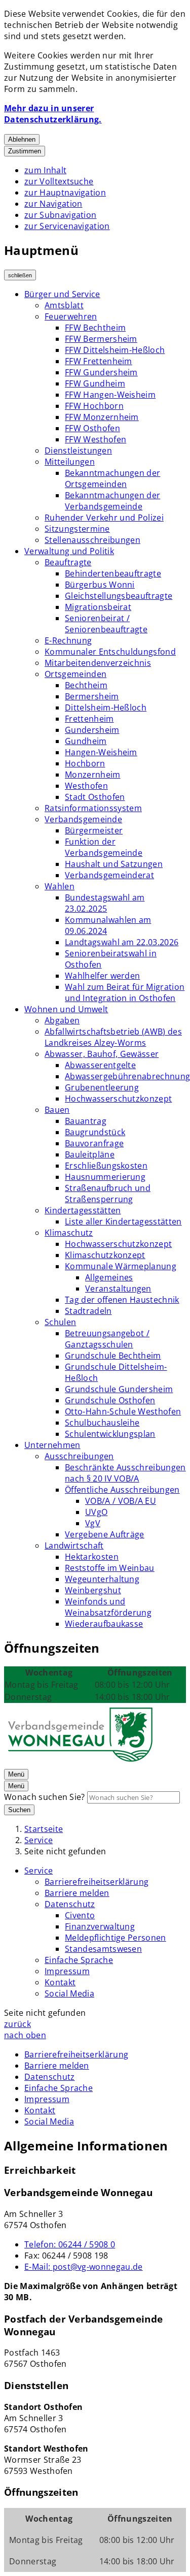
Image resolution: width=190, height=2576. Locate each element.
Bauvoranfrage (94, 1143)
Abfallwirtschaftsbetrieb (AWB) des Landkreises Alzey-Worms (113, 1037)
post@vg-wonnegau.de (84, 2267)
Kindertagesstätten (83, 1210)
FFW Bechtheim (95, 328)
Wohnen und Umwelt (66, 1009)
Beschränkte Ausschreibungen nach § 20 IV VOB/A (125, 1473)
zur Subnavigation (60, 215)
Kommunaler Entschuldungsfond (110, 652)
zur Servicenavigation (67, 226)
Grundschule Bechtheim (113, 1356)
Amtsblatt (64, 305)
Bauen (57, 1110)
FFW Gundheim (95, 383)
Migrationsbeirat (98, 607)
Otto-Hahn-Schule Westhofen (123, 1411)
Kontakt (60, 1982)
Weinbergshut (93, 1590)
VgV (93, 1523)
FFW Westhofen (96, 439)
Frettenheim (89, 719)
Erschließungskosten (106, 1166)
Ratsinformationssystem (93, 808)
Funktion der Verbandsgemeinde (104, 847)
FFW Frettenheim (99, 361)
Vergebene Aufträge (105, 1534)
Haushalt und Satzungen (114, 864)
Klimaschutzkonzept (105, 1255)
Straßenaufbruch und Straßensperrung (108, 1194)
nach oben (25, 2035)
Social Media (69, 1993)
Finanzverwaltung (100, 1926)
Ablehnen (22, 139)
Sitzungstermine (77, 529)
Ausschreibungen (79, 1456)
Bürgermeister (94, 830)
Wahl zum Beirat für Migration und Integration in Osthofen (125, 992)
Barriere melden (77, 1893)
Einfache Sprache (79, 1960)
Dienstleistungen (78, 450)
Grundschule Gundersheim (119, 1389)
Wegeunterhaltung (102, 1579)
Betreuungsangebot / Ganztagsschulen (107, 1339)
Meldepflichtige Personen (116, 1938)
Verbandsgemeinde (83, 819)
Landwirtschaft (74, 1545)
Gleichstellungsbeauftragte (119, 596)
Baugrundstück (95, 1132)
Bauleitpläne (90, 1154)
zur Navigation (53, 204)
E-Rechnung (68, 640)
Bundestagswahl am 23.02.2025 (105, 903)
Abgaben (62, 1020)
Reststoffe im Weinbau (110, 1568)
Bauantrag (86, 1121)
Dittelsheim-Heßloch (106, 707)
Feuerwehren (71, 316)
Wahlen (60, 886)
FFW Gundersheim (101, 372)
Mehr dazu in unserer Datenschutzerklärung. (53, 114)
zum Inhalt (45, 170)
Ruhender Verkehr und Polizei (104, 518)
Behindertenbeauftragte (113, 573)
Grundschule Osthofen (110, 1400)
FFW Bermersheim (101, 339)
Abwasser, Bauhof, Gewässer (102, 1054)
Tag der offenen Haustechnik (122, 1300)
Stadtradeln (88, 1311)
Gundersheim (92, 730)
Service (39, 1840)
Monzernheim (93, 775)
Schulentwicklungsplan (110, 1434)
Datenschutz (70, 1904)
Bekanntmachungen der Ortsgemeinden (112, 478)
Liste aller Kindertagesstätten (123, 1221)
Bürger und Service (62, 294)
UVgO (96, 1512)
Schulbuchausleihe (102, 1423)
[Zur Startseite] (80, 1762)
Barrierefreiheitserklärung (97, 1882)
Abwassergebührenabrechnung (127, 1076)
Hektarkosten (92, 1557)
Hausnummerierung (105, 1177)
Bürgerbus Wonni (100, 585)
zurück (17, 2024)
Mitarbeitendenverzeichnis (98, 663)
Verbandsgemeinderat (109, 875)
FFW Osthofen (92, 428)
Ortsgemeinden (75, 674)
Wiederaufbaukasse (104, 1624)
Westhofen (86, 786)
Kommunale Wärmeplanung (121, 1266)
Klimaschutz (69, 1233)
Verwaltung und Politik (69, 551)
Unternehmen (52, 1445)
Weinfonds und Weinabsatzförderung (108, 1607)
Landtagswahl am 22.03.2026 (122, 942)
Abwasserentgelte (100, 1065)
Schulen (60, 1322)
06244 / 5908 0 (70, 2244)
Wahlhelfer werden (102, 976)
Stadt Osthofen (95, 797)
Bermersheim (92, 696)
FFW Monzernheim (102, 417)
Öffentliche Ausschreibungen (122, 1490)
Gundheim (86, 741)
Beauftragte (68, 562)
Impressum (67, 1971)
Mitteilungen (70, 462)
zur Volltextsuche (59, 181)
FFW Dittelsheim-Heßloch (115, 350)
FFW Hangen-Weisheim (110, 395)
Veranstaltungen (118, 1289)
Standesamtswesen (103, 1949)
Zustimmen (25, 151)
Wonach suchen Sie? (45, 1797)
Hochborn (85, 763)
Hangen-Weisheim (101, 752)
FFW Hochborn (94, 406)
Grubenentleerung (102, 1087)
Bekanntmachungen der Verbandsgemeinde (112, 501)
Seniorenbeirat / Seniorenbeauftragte (106, 624)
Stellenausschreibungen (92, 540)
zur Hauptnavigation (65, 192)
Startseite (44, 1829)
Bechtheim (86, 685)
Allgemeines (109, 1277)
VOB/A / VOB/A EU (121, 1501)
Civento (80, 1915)
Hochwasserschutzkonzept (118, 1099)
